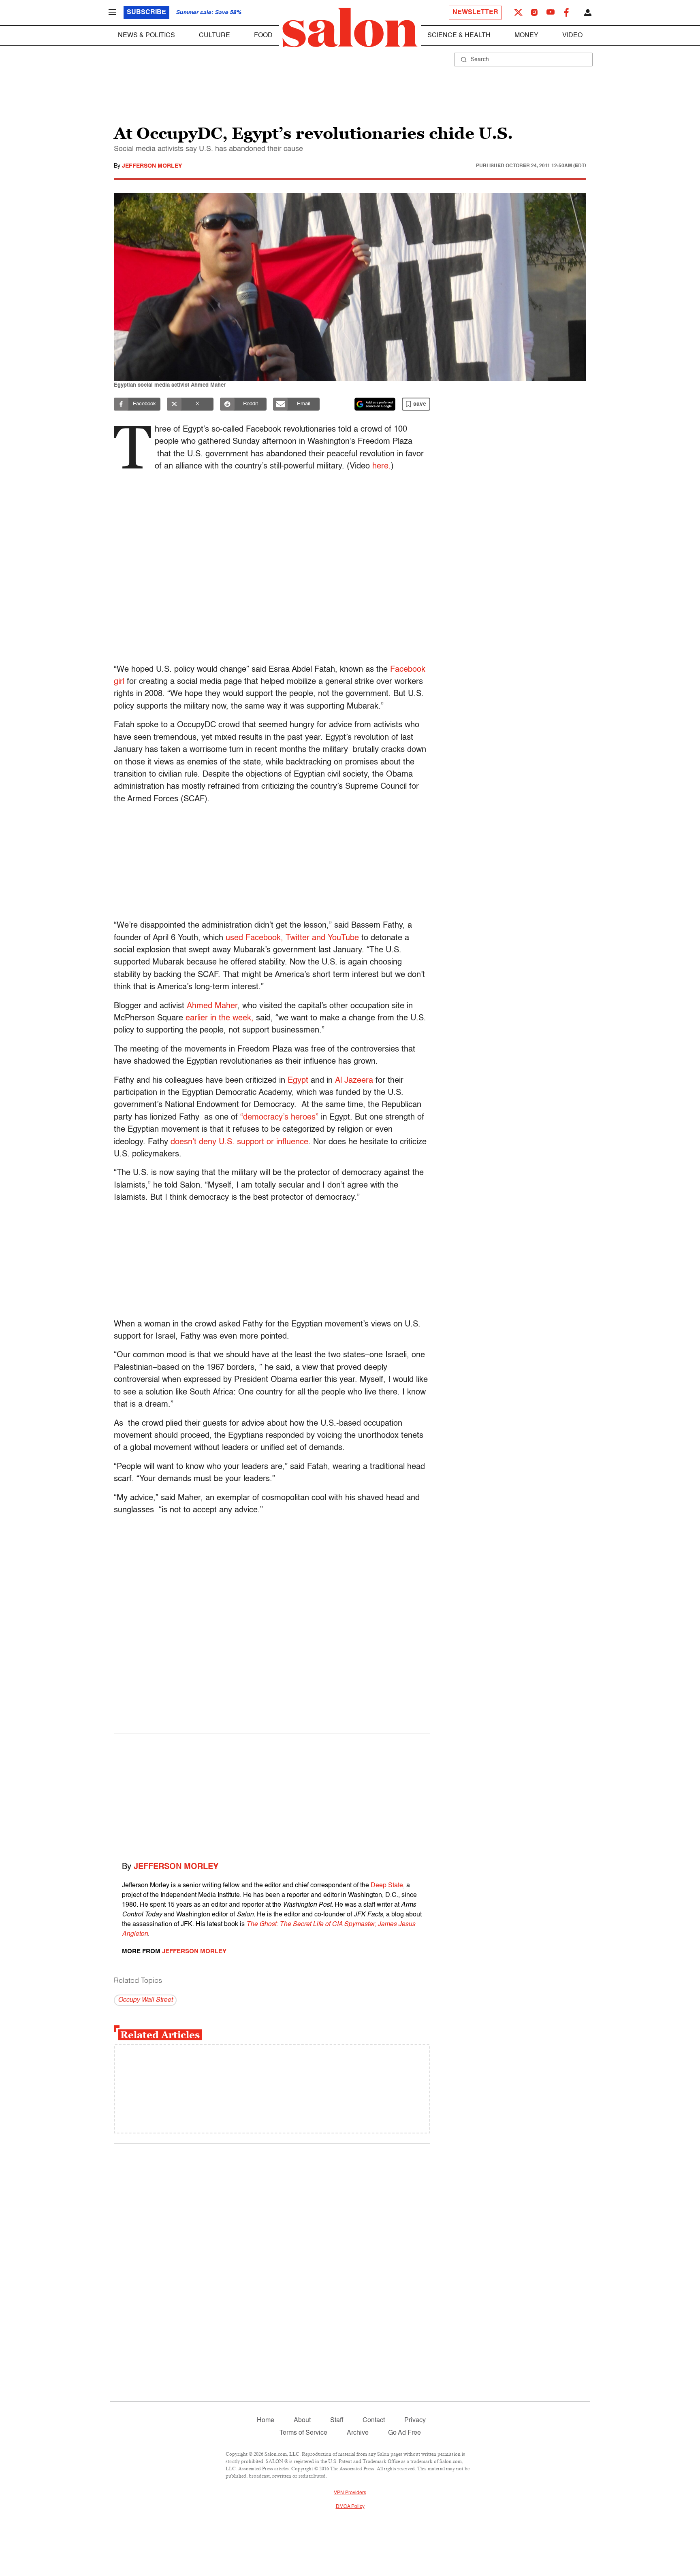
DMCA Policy (350, 2507)
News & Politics (146, 36)
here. (382, 466)
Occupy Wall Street (145, 2000)
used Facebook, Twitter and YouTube (292, 938)
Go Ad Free (404, 2433)
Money (526, 36)
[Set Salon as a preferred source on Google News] (375, 404)
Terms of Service (303, 2433)
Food (263, 36)
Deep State (387, 1886)
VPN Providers (350, 2493)
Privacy (415, 2421)
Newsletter (475, 13)
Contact (374, 2421)
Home (266, 2421)
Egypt (298, 1081)
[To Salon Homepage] (350, 28)
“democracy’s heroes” (279, 1118)
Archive (358, 2433)
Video (572, 36)
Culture (214, 36)
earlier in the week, (220, 1018)
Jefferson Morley (152, 166)
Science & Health (459, 36)
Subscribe (146, 13)
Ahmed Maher (212, 1006)
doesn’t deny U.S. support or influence (239, 1142)
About (302, 2421)
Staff (337, 2421)
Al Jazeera (354, 1081)
